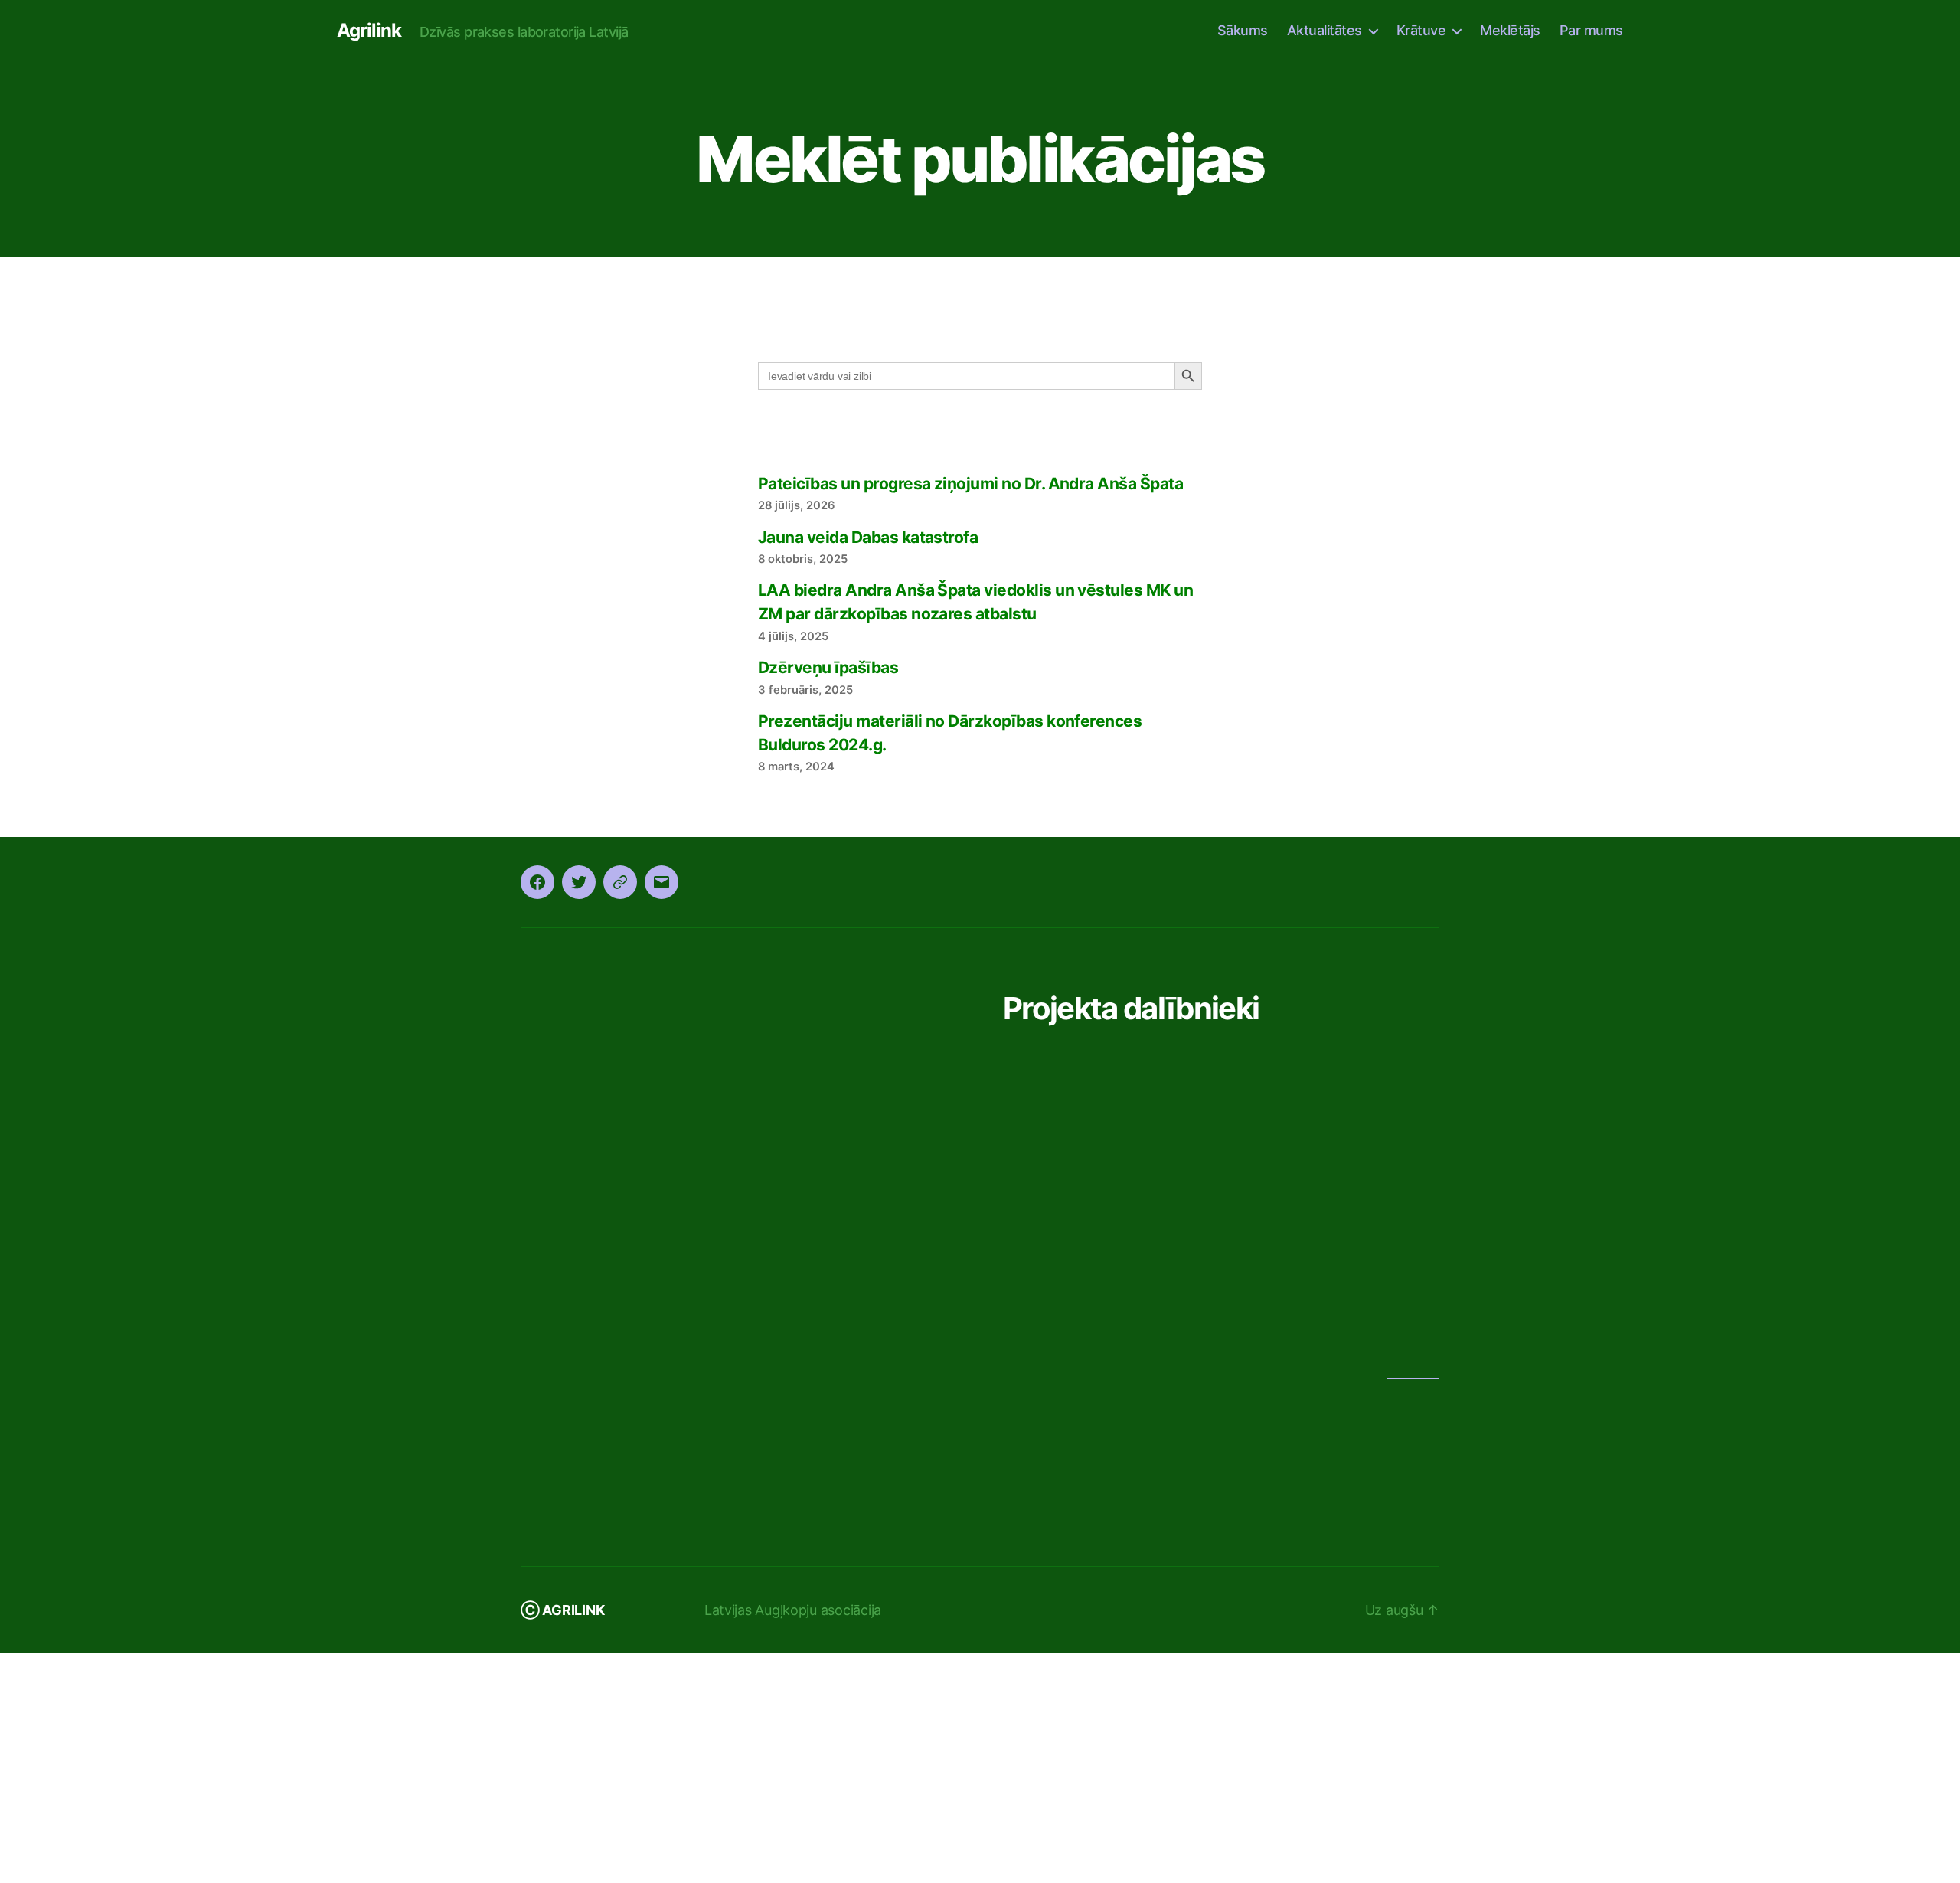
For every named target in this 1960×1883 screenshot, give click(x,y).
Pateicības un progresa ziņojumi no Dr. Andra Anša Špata (969, 713)
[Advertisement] (980, 176)
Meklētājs (1512, 30)
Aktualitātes (1329, 30)
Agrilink (367, 31)
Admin (1413, 1600)
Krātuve (1424, 30)
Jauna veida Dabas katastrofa (868, 767)
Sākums (1248, 30)
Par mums (1592, 30)
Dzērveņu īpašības (826, 897)
